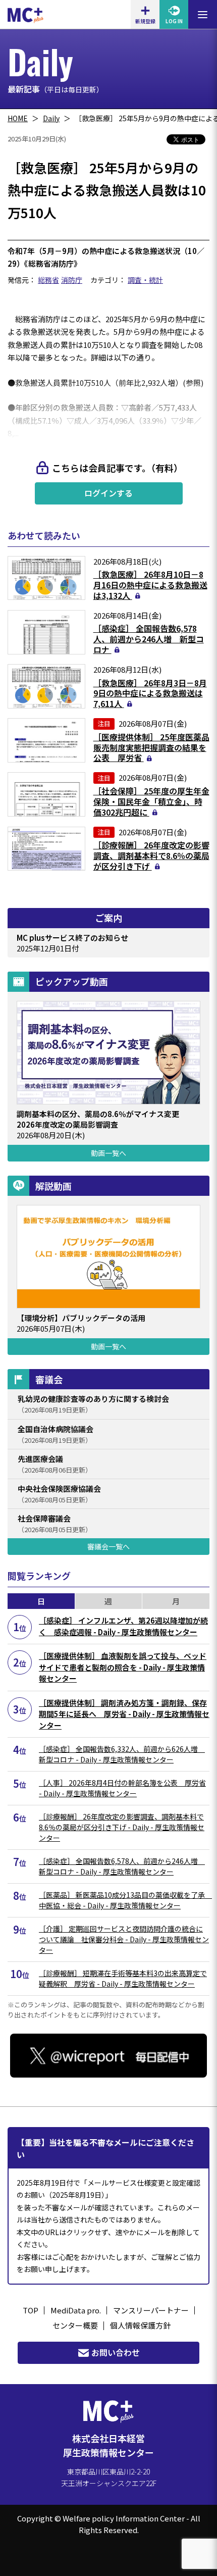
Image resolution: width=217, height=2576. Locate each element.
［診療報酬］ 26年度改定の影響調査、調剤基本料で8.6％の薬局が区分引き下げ (151, 855)
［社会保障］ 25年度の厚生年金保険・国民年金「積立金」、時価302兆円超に (151, 801)
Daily (51, 118)
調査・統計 (145, 280)
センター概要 (75, 2325)
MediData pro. (76, 2310)
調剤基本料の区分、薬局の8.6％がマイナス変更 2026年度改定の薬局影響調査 (102, 1119)
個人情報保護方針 (140, 2325)
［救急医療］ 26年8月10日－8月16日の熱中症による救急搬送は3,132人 (150, 585)
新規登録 (145, 21)
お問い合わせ (116, 2352)
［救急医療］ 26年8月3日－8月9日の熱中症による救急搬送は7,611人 (150, 693)
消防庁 (72, 280)
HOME (18, 118)
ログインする (108, 493)
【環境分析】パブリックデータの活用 (81, 1318)
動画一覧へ (108, 1153)
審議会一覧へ (108, 1546)
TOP (31, 2310)
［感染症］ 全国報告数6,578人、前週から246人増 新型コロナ (149, 639)
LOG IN (174, 21)
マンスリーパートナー (151, 2310)
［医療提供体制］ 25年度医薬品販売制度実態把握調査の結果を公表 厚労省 (151, 747)
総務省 (48, 280)
